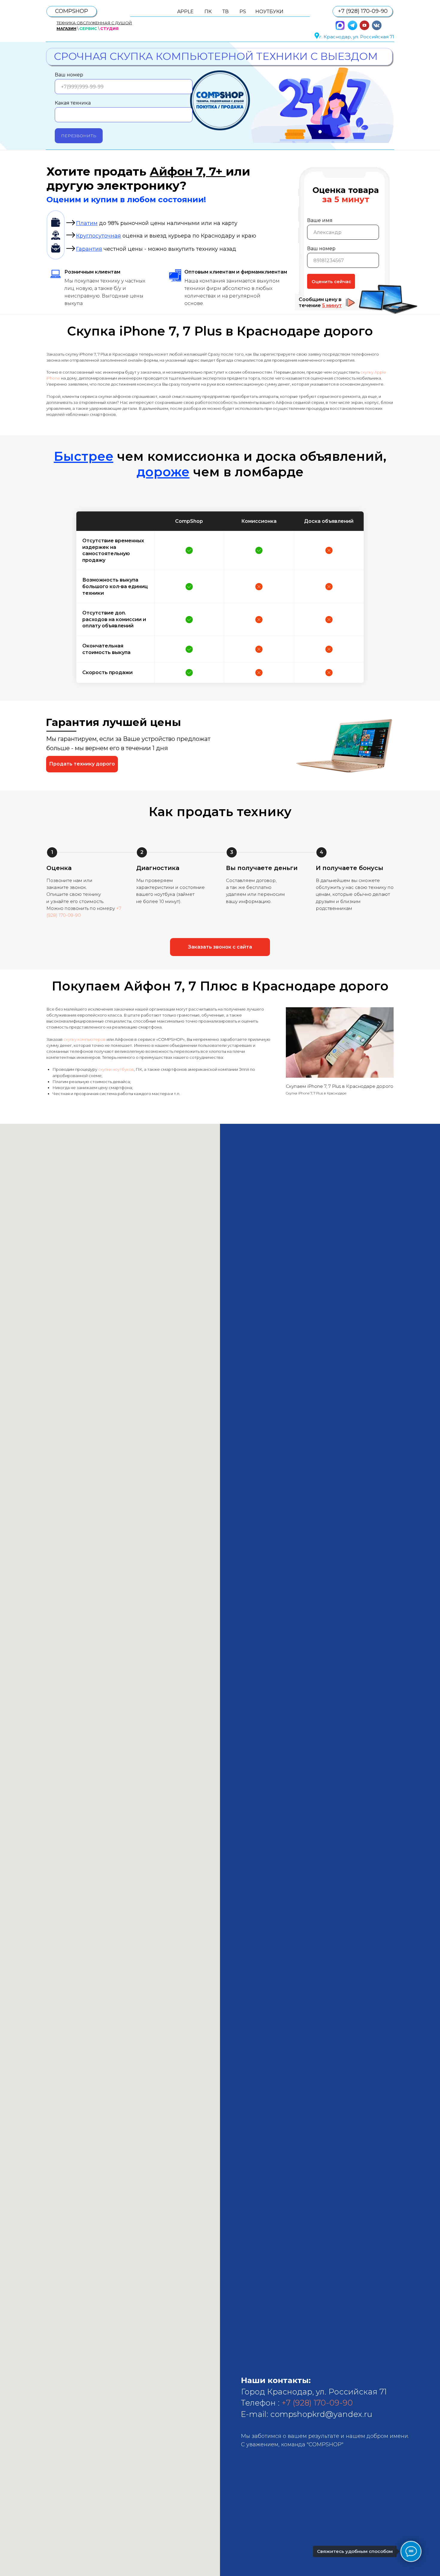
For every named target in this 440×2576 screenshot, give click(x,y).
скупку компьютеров (85, 1039)
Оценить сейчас (331, 281)
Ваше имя (320, 220)
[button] (82, 764)
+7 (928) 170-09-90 (317, 2403)
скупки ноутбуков (116, 1069)
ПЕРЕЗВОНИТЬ (79, 136)
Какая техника (73, 103)
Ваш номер (69, 75)
